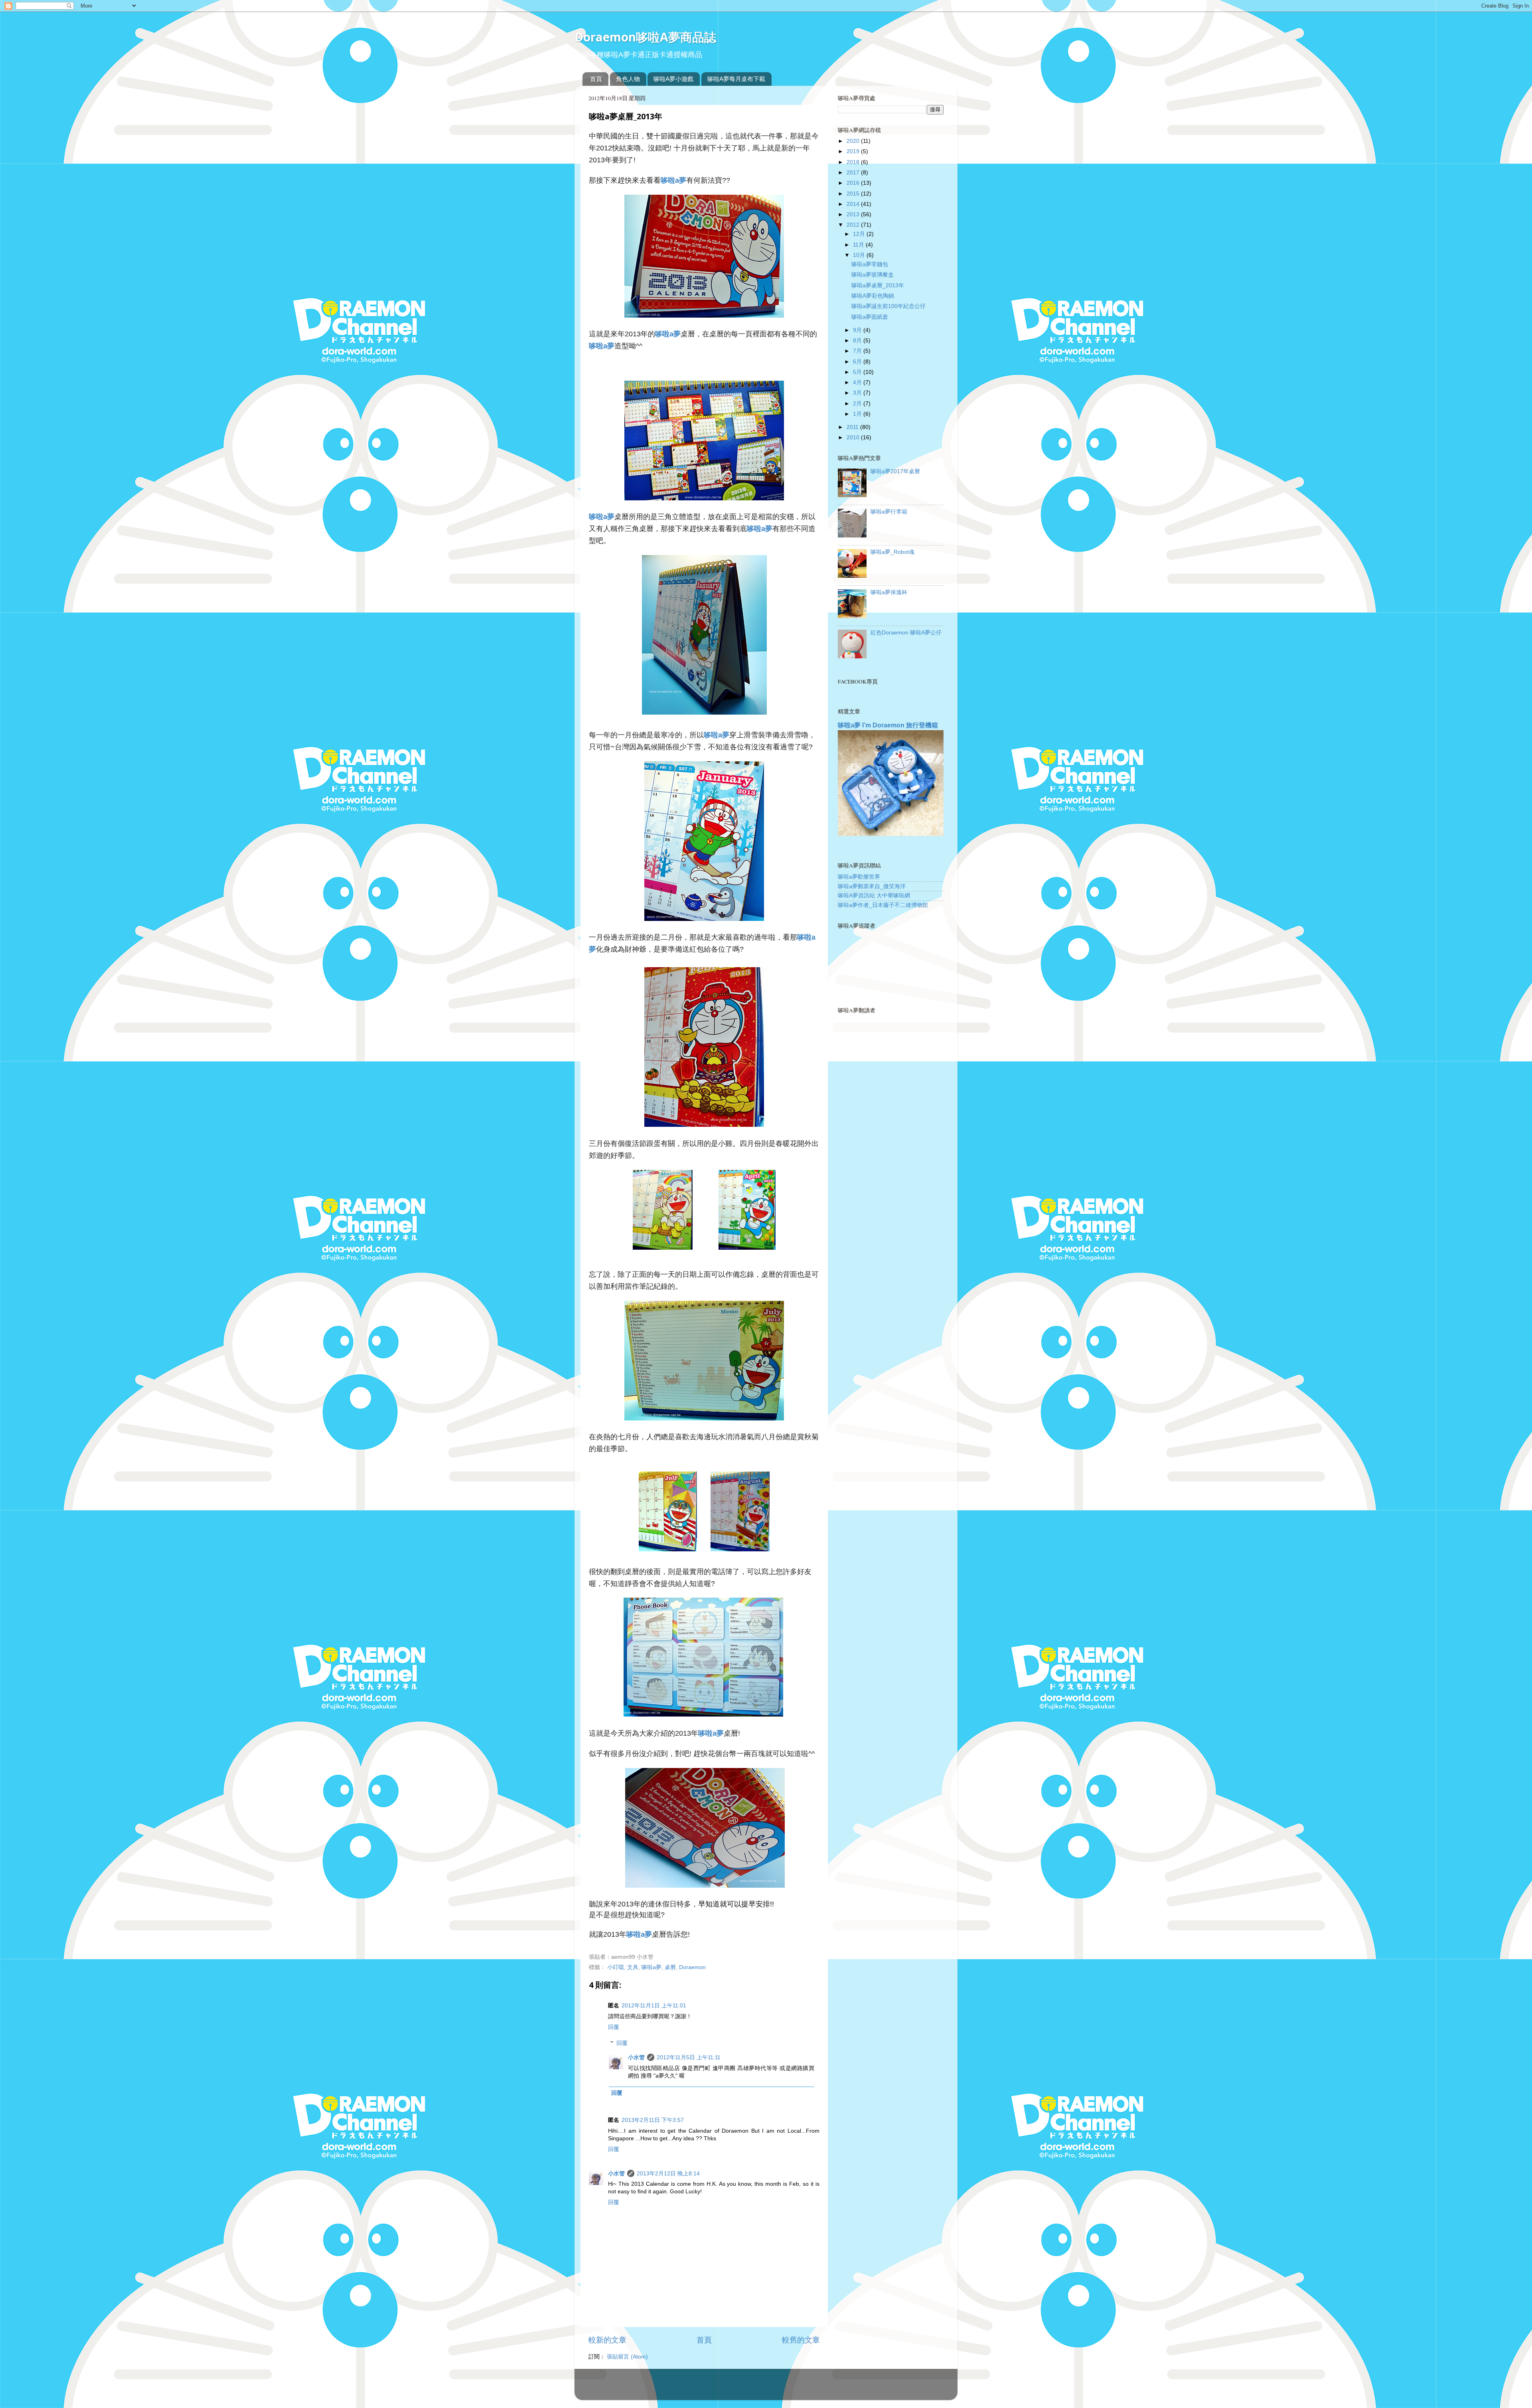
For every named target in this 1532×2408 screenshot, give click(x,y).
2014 (854, 204)
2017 (854, 173)
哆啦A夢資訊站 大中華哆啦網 (874, 896)
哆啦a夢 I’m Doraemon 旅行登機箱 (888, 725)
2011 (853, 427)
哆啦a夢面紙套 (870, 317)
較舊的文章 (801, 2340)
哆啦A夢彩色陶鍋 (873, 296)
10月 (860, 255)
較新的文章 (607, 2340)
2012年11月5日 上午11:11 (689, 2057)
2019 (854, 151)
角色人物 (628, 79)
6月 (858, 362)
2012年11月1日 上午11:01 (654, 2006)
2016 (854, 183)
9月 (858, 330)
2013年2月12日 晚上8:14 (668, 2174)
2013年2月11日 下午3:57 (653, 2120)
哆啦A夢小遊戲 (673, 79)
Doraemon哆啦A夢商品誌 (645, 37)
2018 (854, 162)
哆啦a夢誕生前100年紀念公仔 (888, 306)
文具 (633, 1967)
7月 (858, 351)
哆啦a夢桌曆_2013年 (878, 285)
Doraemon (692, 1967)
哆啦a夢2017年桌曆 (895, 471)
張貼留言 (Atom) (627, 2357)
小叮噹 (616, 1967)
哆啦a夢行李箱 (889, 512)
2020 (854, 141)
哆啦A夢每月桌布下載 (736, 79)
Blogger (798, 2388)
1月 (858, 414)
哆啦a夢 (651, 1967)
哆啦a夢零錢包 (870, 264)
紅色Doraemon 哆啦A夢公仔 (906, 633)
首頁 (596, 79)
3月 (858, 393)
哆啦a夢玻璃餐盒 (873, 275)
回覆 (614, 2027)
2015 (854, 194)
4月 (858, 382)
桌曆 (670, 1967)
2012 (854, 225)
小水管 (636, 2057)
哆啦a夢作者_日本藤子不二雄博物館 (883, 905)
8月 (858, 341)
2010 (854, 438)
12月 (860, 234)
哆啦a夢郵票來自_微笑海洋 (872, 886)
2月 (858, 404)
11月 (859, 245)
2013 (854, 214)
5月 (858, 372)
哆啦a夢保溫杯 (889, 592)
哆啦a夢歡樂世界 (859, 877)
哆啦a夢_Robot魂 (892, 552)
